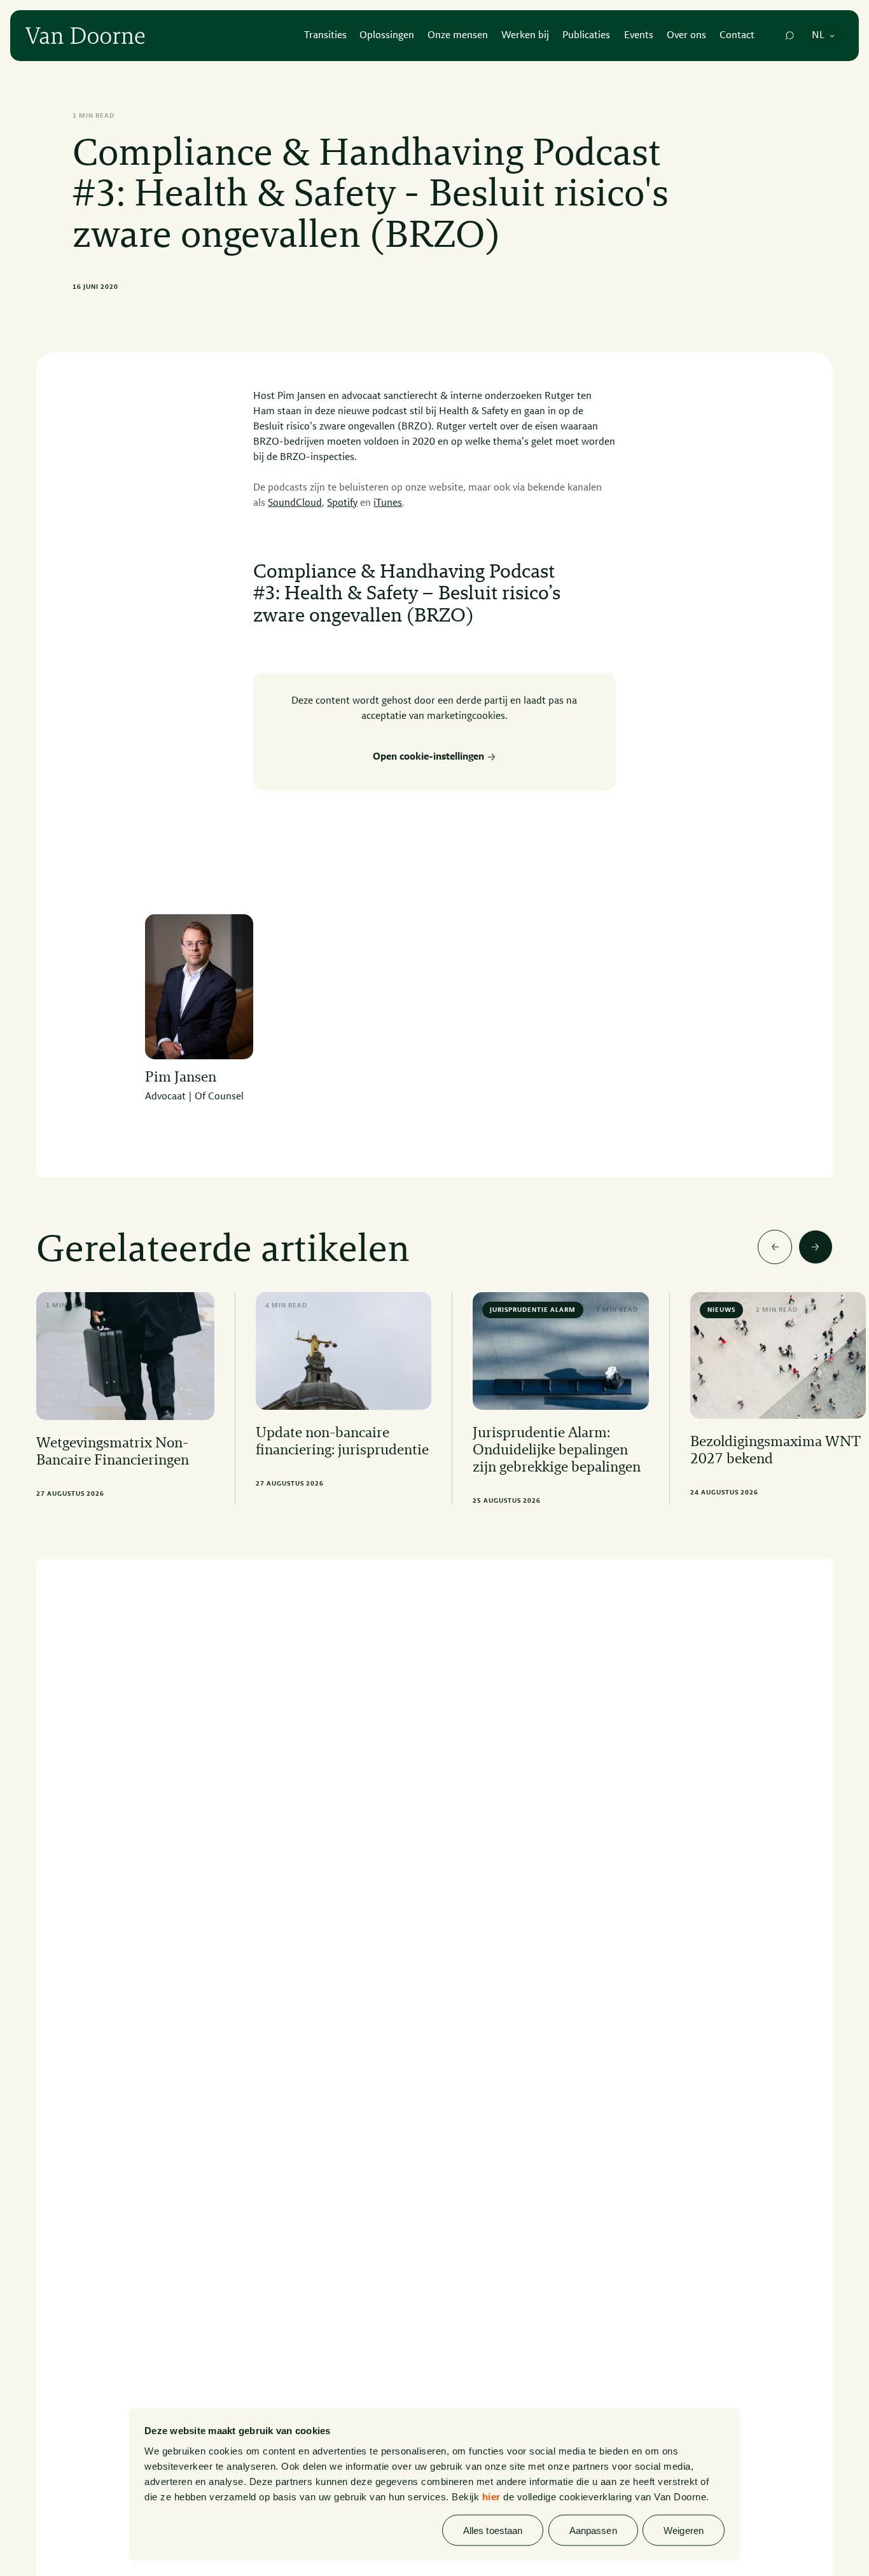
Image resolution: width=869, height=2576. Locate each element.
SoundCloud (295, 503)
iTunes (388, 503)
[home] (85, 36)
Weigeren (684, 2530)
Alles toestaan (493, 2530)
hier (491, 2496)
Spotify (342, 503)
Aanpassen (593, 2530)
